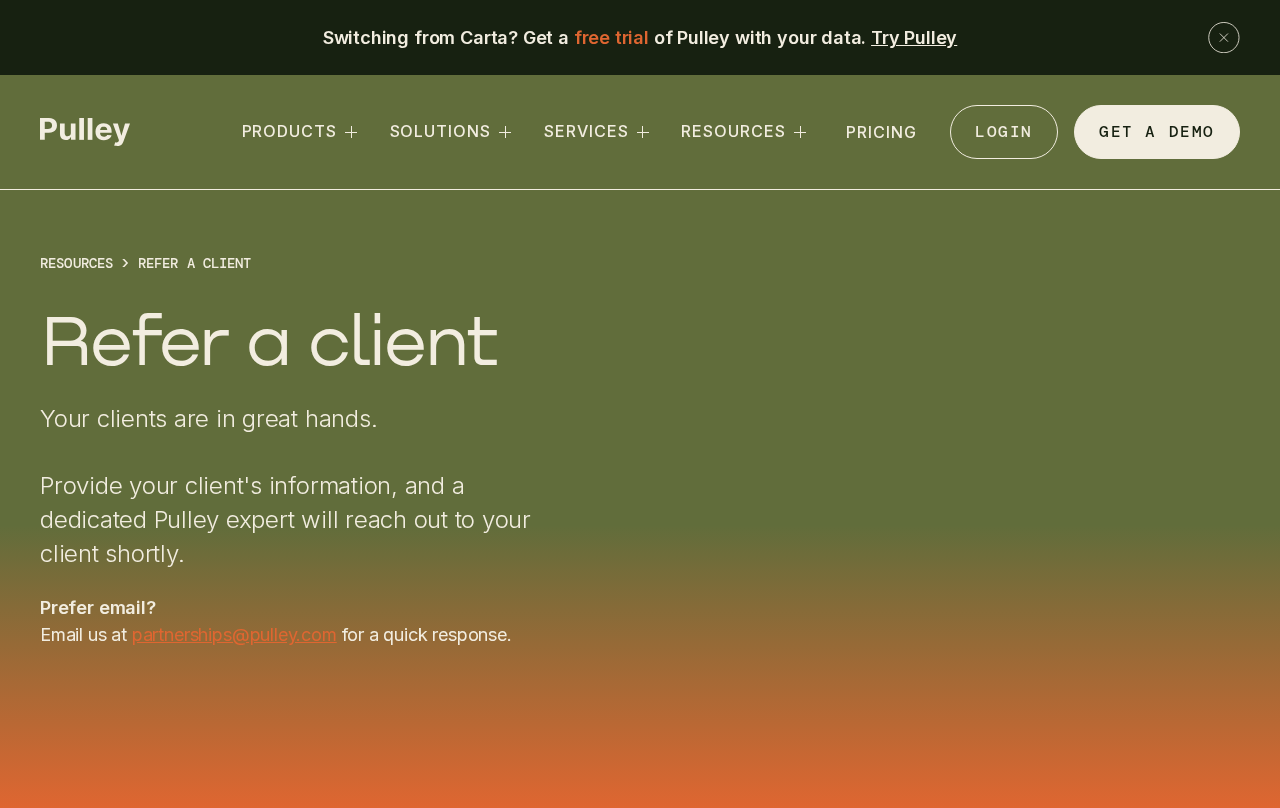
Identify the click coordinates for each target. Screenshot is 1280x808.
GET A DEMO (1157, 131)
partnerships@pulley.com (234, 634)
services (586, 131)
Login (1004, 131)
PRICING (881, 132)
